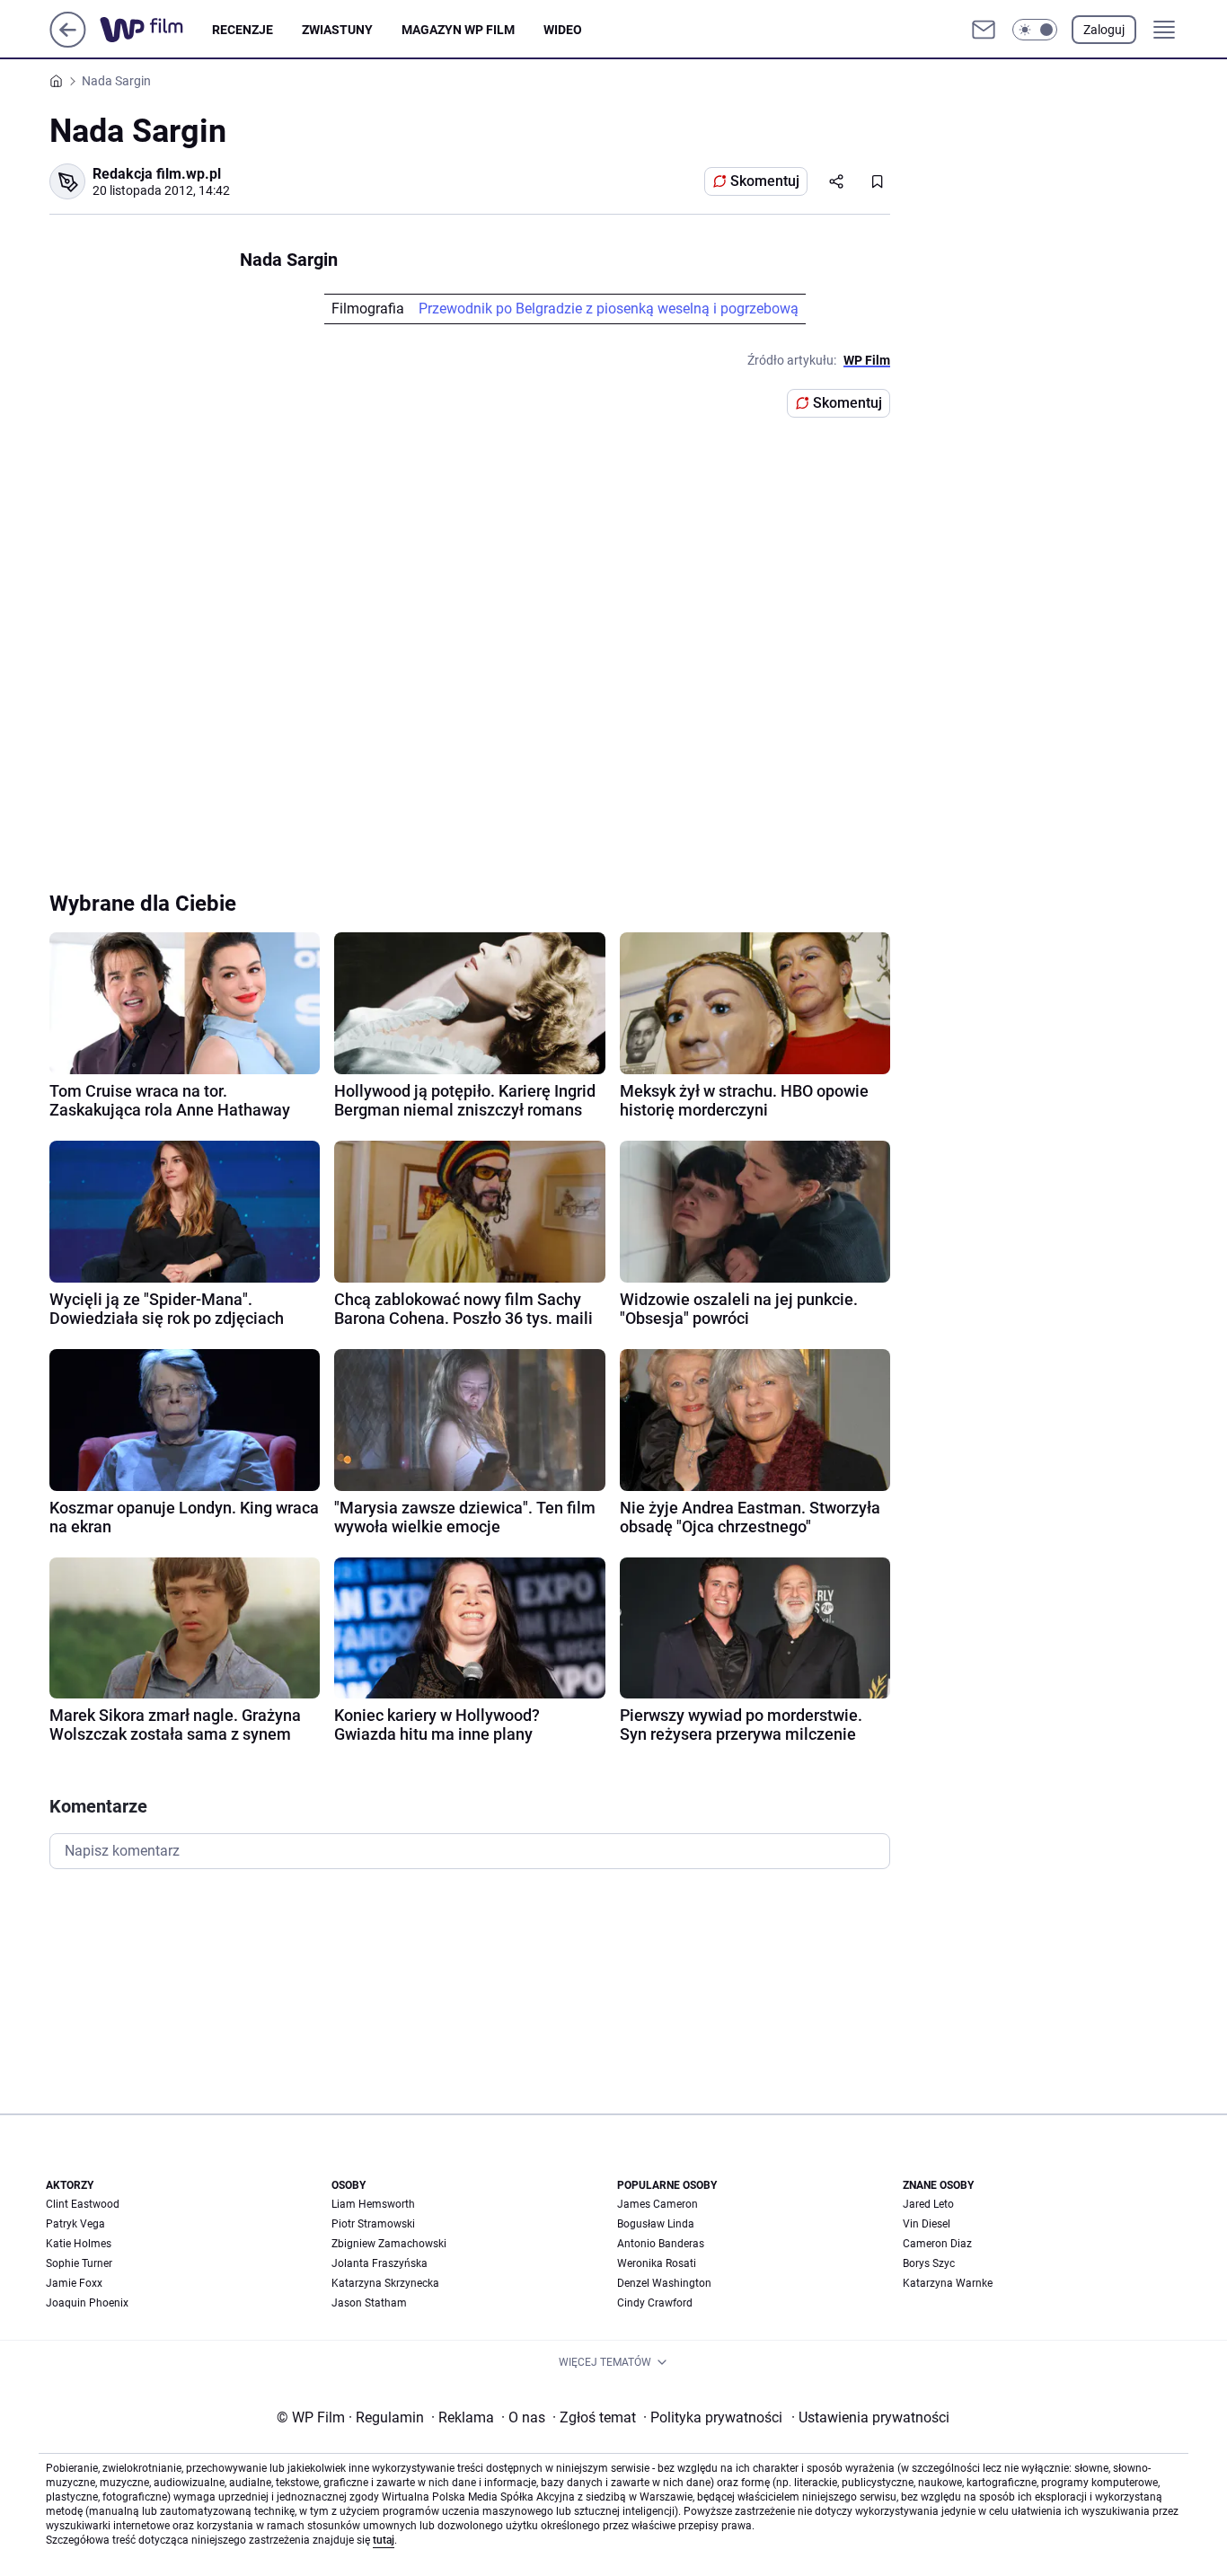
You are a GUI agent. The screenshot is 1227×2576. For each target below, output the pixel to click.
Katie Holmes (79, 2244)
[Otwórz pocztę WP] (984, 30)
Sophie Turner (79, 2263)
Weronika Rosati (657, 2263)
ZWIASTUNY (337, 30)
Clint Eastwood (83, 2204)
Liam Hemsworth (373, 2204)
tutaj (384, 2540)
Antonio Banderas (661, 2244)
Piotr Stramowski (373, 2224)
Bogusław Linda (656, 2224)
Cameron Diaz (937, 2244)
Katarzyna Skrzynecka (385, 2283)
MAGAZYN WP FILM (458, 30)
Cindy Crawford (655, 2303)
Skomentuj (765, 181)
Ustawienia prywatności (870, 2417)
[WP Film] (156, 30)
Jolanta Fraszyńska (380, 2263)
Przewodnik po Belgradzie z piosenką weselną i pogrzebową (609, 309)
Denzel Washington (664, 2283)
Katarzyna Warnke (948, 2283)
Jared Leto (928, 2204)
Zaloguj (1104, 30)
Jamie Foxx (74, 2283)
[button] (1035, 30)
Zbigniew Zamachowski (389, 2244)
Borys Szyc (929, 2263)
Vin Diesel (927, 2224)
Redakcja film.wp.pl (157, 174)
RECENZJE (243, 30)
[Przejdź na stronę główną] (68, 43)
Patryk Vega (75, 2224)
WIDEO (563, 30)
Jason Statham (369, 2303)
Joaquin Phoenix (87, 2303)
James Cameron (658, 2204)
